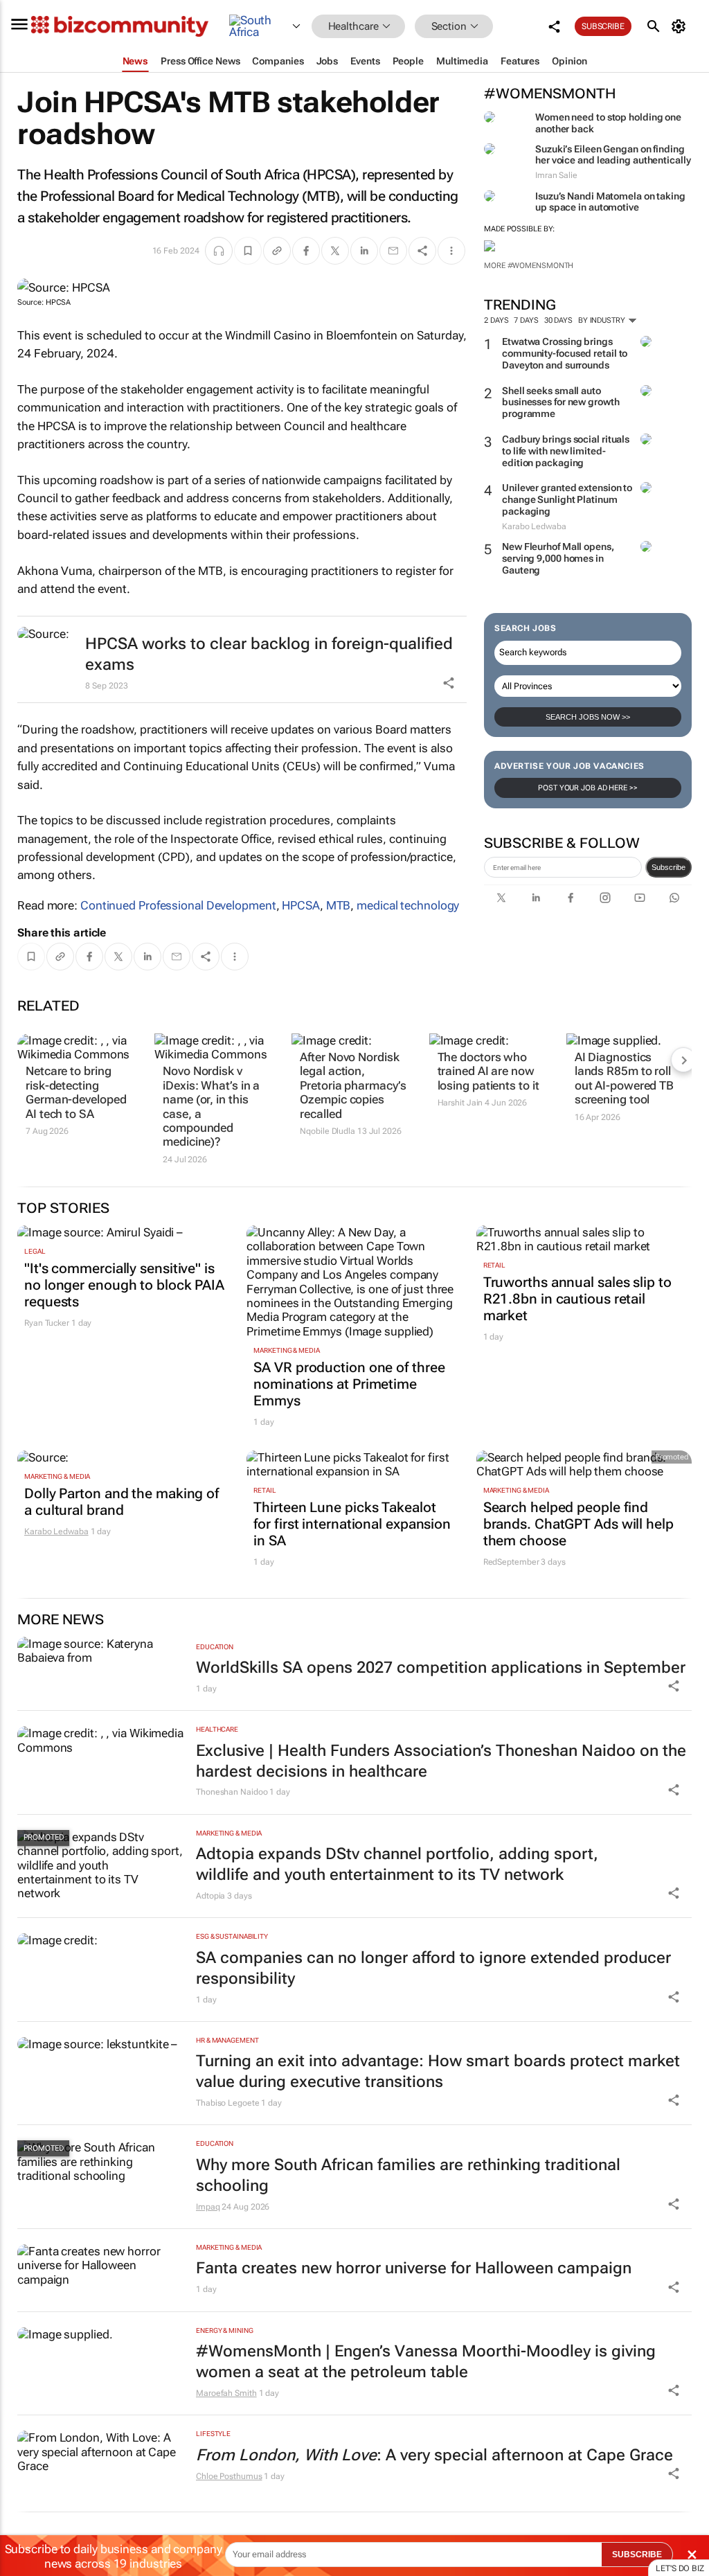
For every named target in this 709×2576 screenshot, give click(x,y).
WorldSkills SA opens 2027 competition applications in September (441, 1668)
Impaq (208, 2207)
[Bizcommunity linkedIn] (536, 898)
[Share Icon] (674, 1686)
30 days (558, 320)
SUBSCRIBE (637, 2555)
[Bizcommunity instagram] (605, 898)
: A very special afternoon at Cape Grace (434, 2455)
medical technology (408, 905)
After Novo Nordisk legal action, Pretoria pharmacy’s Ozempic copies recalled (353, 1085)
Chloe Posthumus (229, 2476)
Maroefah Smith (226, 2393)
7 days (526, 320)
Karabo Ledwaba (56, 1531)
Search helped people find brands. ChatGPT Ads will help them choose (578, 1524)
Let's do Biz (680, 2568)
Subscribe (668, 867)
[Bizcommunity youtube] (640, 898)
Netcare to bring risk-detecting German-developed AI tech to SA (76, 1092)
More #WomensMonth (529, 266)
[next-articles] (683, 1060)
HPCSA (301, 905)
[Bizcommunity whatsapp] (674, 898)
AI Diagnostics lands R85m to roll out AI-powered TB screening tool (624, 1078)
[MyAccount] (681, 26)
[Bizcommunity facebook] (571, 898)
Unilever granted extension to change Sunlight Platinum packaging (567, 499)
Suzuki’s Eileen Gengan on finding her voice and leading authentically (613, 155)
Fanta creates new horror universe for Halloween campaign (414, 2268)
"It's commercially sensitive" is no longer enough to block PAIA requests (124, 1285)
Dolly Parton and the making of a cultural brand (122, 1502)
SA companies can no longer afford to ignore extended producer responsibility (433, 1968)
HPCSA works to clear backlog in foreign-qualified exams (269, 654)
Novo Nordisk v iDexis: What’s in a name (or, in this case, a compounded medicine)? (211, 1106)
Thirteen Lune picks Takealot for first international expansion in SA (352, 1524)
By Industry (603, 320)
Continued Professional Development (178, 905)
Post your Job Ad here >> (588, 788)
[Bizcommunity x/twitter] (501, 898)
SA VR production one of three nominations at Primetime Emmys (349, 1384)
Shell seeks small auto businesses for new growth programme (561, 402)
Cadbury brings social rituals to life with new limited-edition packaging (566, 451)
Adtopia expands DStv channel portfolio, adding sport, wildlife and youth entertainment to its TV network (397, 1864)
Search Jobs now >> (588, 717)
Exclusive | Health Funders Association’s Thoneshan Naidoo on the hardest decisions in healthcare (441, 1761)
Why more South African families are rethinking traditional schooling (408, 2175)
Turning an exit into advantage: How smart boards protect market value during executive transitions (438, 2071)
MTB (339, 905)
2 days (496, 320)
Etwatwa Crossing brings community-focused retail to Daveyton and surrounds (565, 353)
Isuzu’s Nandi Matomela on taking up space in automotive (610, 202)
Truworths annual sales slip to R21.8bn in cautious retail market (577, 1299)
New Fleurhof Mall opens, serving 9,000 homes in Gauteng (558, 558)
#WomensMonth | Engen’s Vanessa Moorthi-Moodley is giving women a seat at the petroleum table (426, 2362)
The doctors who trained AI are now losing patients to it (488, 1071)
